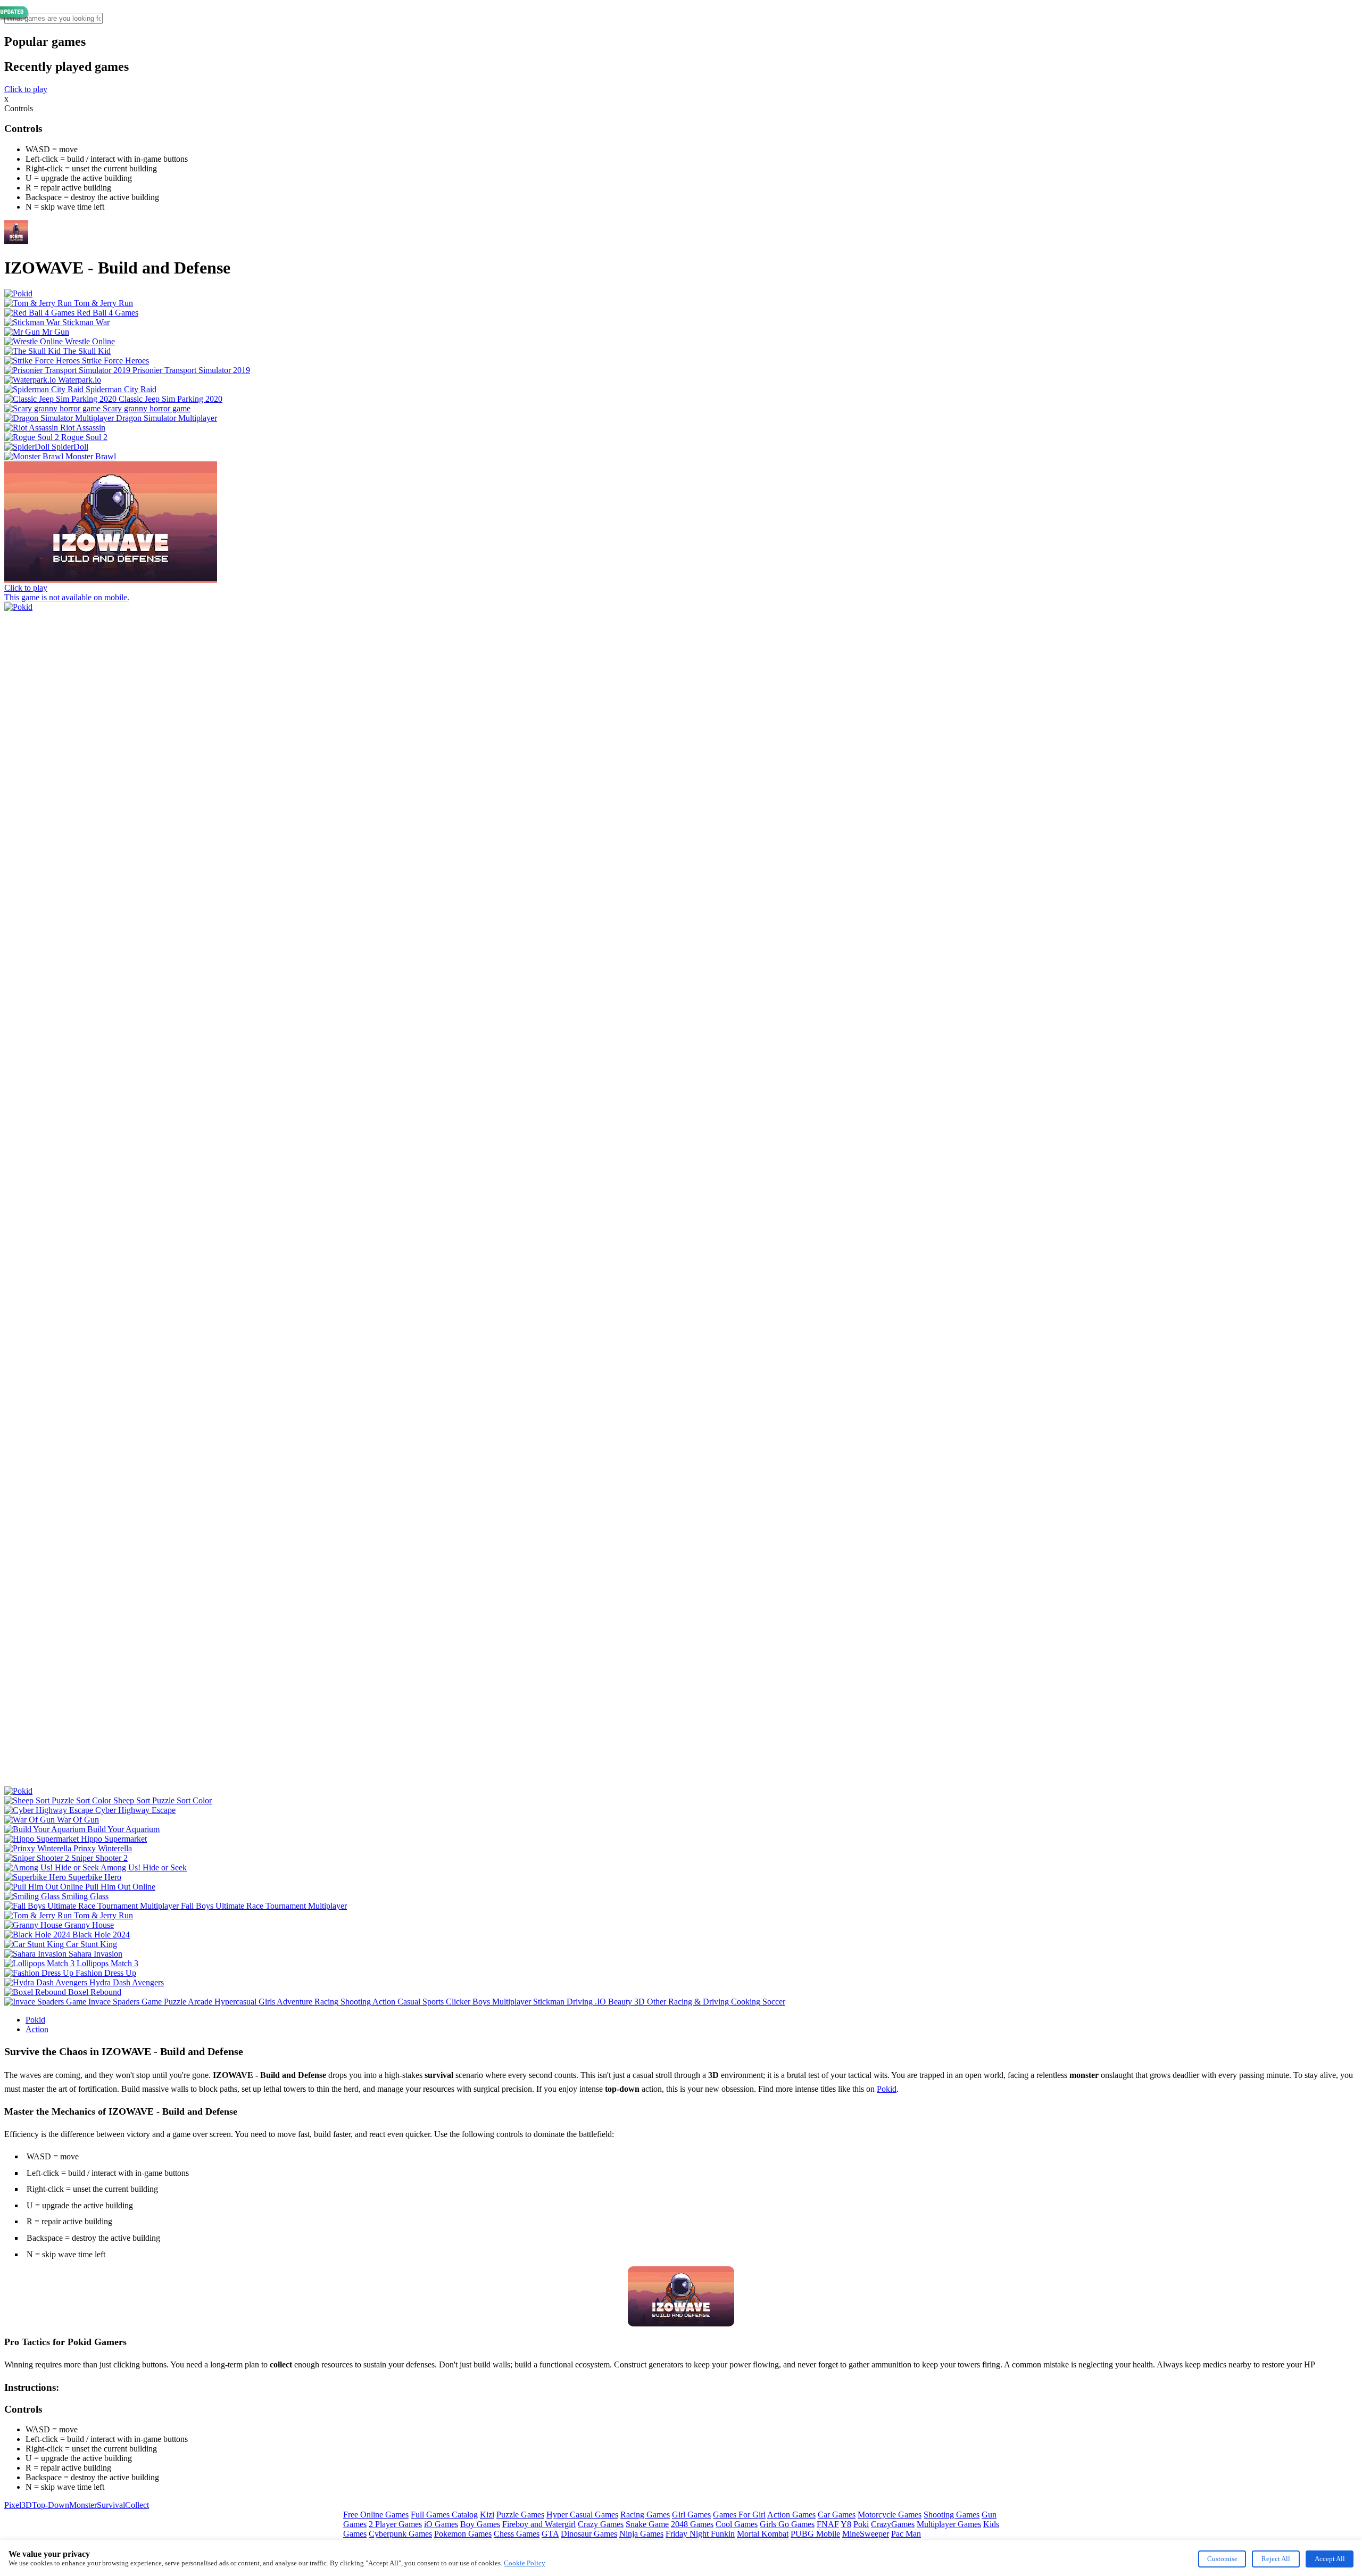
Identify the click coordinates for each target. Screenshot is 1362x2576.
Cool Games (737, 2524)
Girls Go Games (787, 2524)
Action (37, 2029)
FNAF (828, 2524)
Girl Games (691, 2515)
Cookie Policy (525, 2563)
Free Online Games (376, 2515)
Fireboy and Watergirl (539, 2524)
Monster (83, 2505)
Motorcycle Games (890, 2515)
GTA (550, 2534)
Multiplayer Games (949, 2524)
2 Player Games (395, 2524)
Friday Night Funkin (700, 2534)
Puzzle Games (520, 2515)
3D (27, 2505)
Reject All (1276, 2559)
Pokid (35, 2020)
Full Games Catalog (444, 2515)
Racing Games (645, 2515)
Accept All (1330, 2559)
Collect (137, 2505)
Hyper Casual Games (582, 2515)
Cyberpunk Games (400, 2534)
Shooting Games (952, 2515)
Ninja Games (641, 2534)
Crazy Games (601, 2524)
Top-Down (51, 2505)
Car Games (837, 2515)
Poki (861, 2524)
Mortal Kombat (763, 2534)
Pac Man (906, 2534)
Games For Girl (739, 2515)
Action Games (791, 2515)
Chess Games (517, 2534)
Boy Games (480, 2524)
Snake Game (647, 2524)
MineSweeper (866, 2534)
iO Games (441, 2524)
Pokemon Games (463, 2534)
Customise (1222, 2559)
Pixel (13, 2505)
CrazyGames (893, 2524)
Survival (111, 2505)
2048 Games (692, 2524)
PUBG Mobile (815, 2534)
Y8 (846, 2524)
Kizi (487, 2515)
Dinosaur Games (589, 2534)
